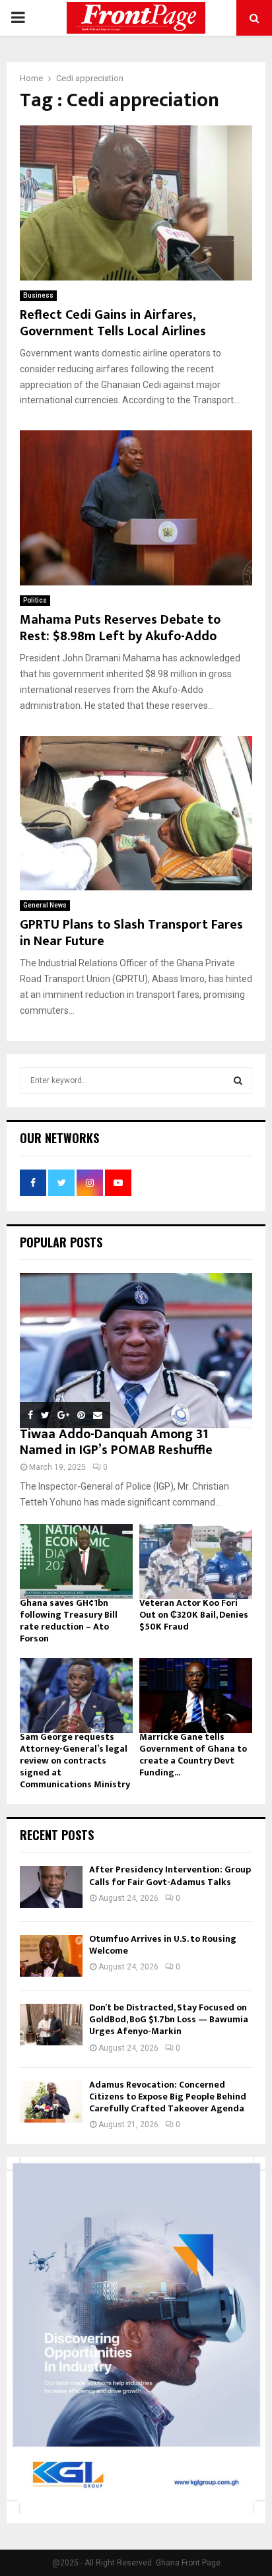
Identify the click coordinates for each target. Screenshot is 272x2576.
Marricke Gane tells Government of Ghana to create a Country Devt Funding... (193, 1755)
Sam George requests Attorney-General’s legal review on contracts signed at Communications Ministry (75, 1761)
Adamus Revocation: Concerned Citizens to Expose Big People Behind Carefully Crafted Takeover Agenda (168, 2097)
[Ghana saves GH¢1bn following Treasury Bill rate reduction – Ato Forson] (76, 1562)
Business (38, 295)
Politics (35, 600)
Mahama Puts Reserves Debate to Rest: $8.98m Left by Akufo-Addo (120, 628)
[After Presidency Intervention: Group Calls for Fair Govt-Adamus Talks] (51, 1887)
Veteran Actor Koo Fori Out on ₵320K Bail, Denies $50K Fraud (194, 1615)
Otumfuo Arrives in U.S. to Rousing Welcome (163, 1945)
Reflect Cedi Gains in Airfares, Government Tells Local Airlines (113, 323)
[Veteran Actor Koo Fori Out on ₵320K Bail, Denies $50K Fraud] (196, 1562)
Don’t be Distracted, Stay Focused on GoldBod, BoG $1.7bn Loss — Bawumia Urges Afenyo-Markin (169, 2019)
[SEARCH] (238, 1080)
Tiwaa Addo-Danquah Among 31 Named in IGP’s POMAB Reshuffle (116, 1442)
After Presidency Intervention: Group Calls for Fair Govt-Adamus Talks (170, 1875)
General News (45, 905)
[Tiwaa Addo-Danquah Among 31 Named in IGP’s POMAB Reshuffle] (136, 1351)
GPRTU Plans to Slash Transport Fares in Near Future (131, 933)
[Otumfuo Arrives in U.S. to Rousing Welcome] (51, 1956)
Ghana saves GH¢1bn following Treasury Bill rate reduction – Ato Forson (69, 1621)
